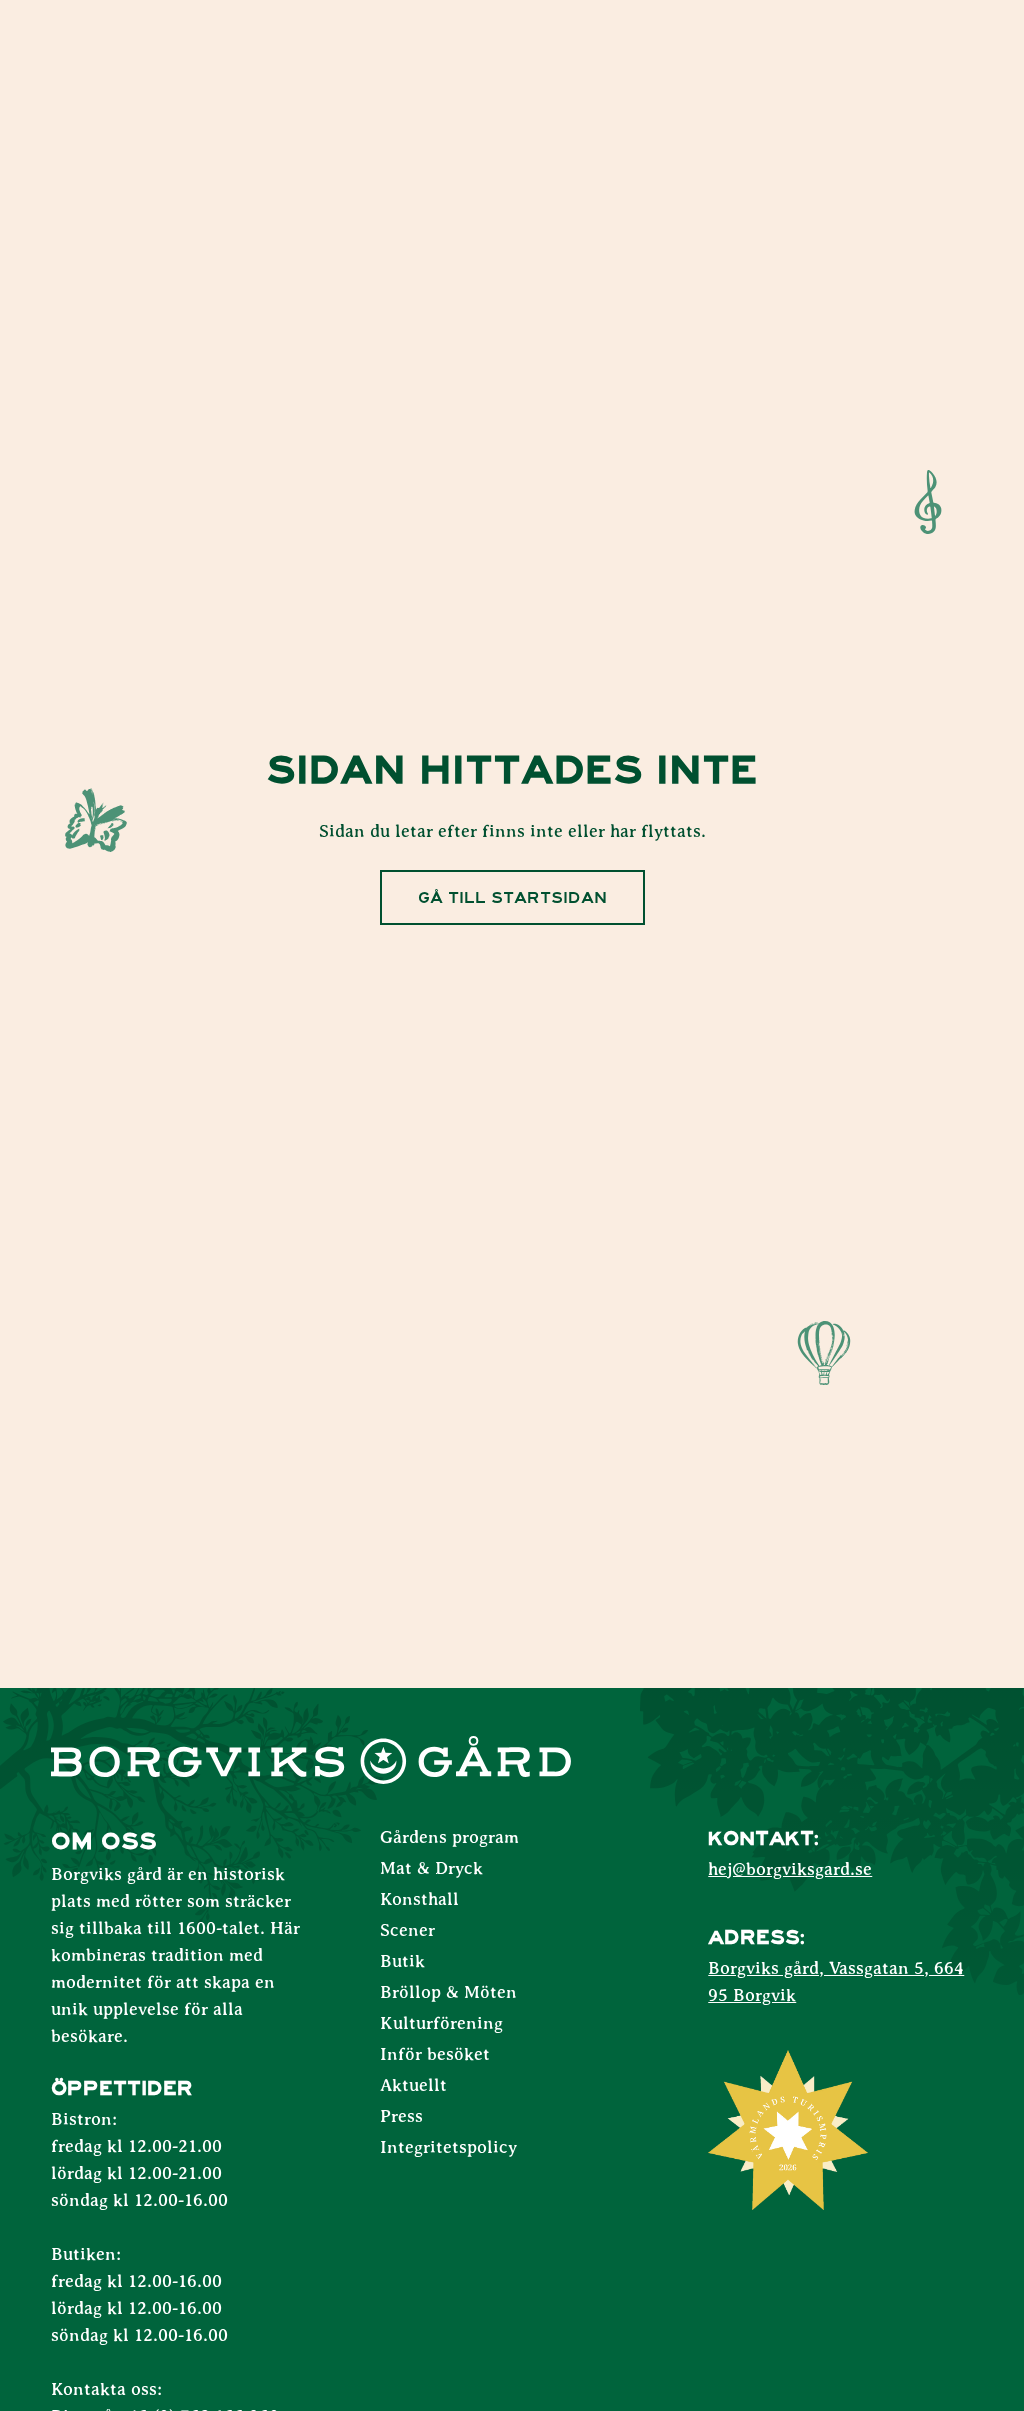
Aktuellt (413, 2086)
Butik (402, 1962)
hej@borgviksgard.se (790, 1870)
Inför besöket (435, 2055)
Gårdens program (449, 1838)
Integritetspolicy (448, 2148)
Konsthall (419, 1900)
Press (401, 2117)
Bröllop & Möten (448, 1993)
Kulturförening (441, 2024)
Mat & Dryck (431, 1869)
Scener (407, 1931)
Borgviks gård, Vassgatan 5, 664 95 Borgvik (836, 1982)
